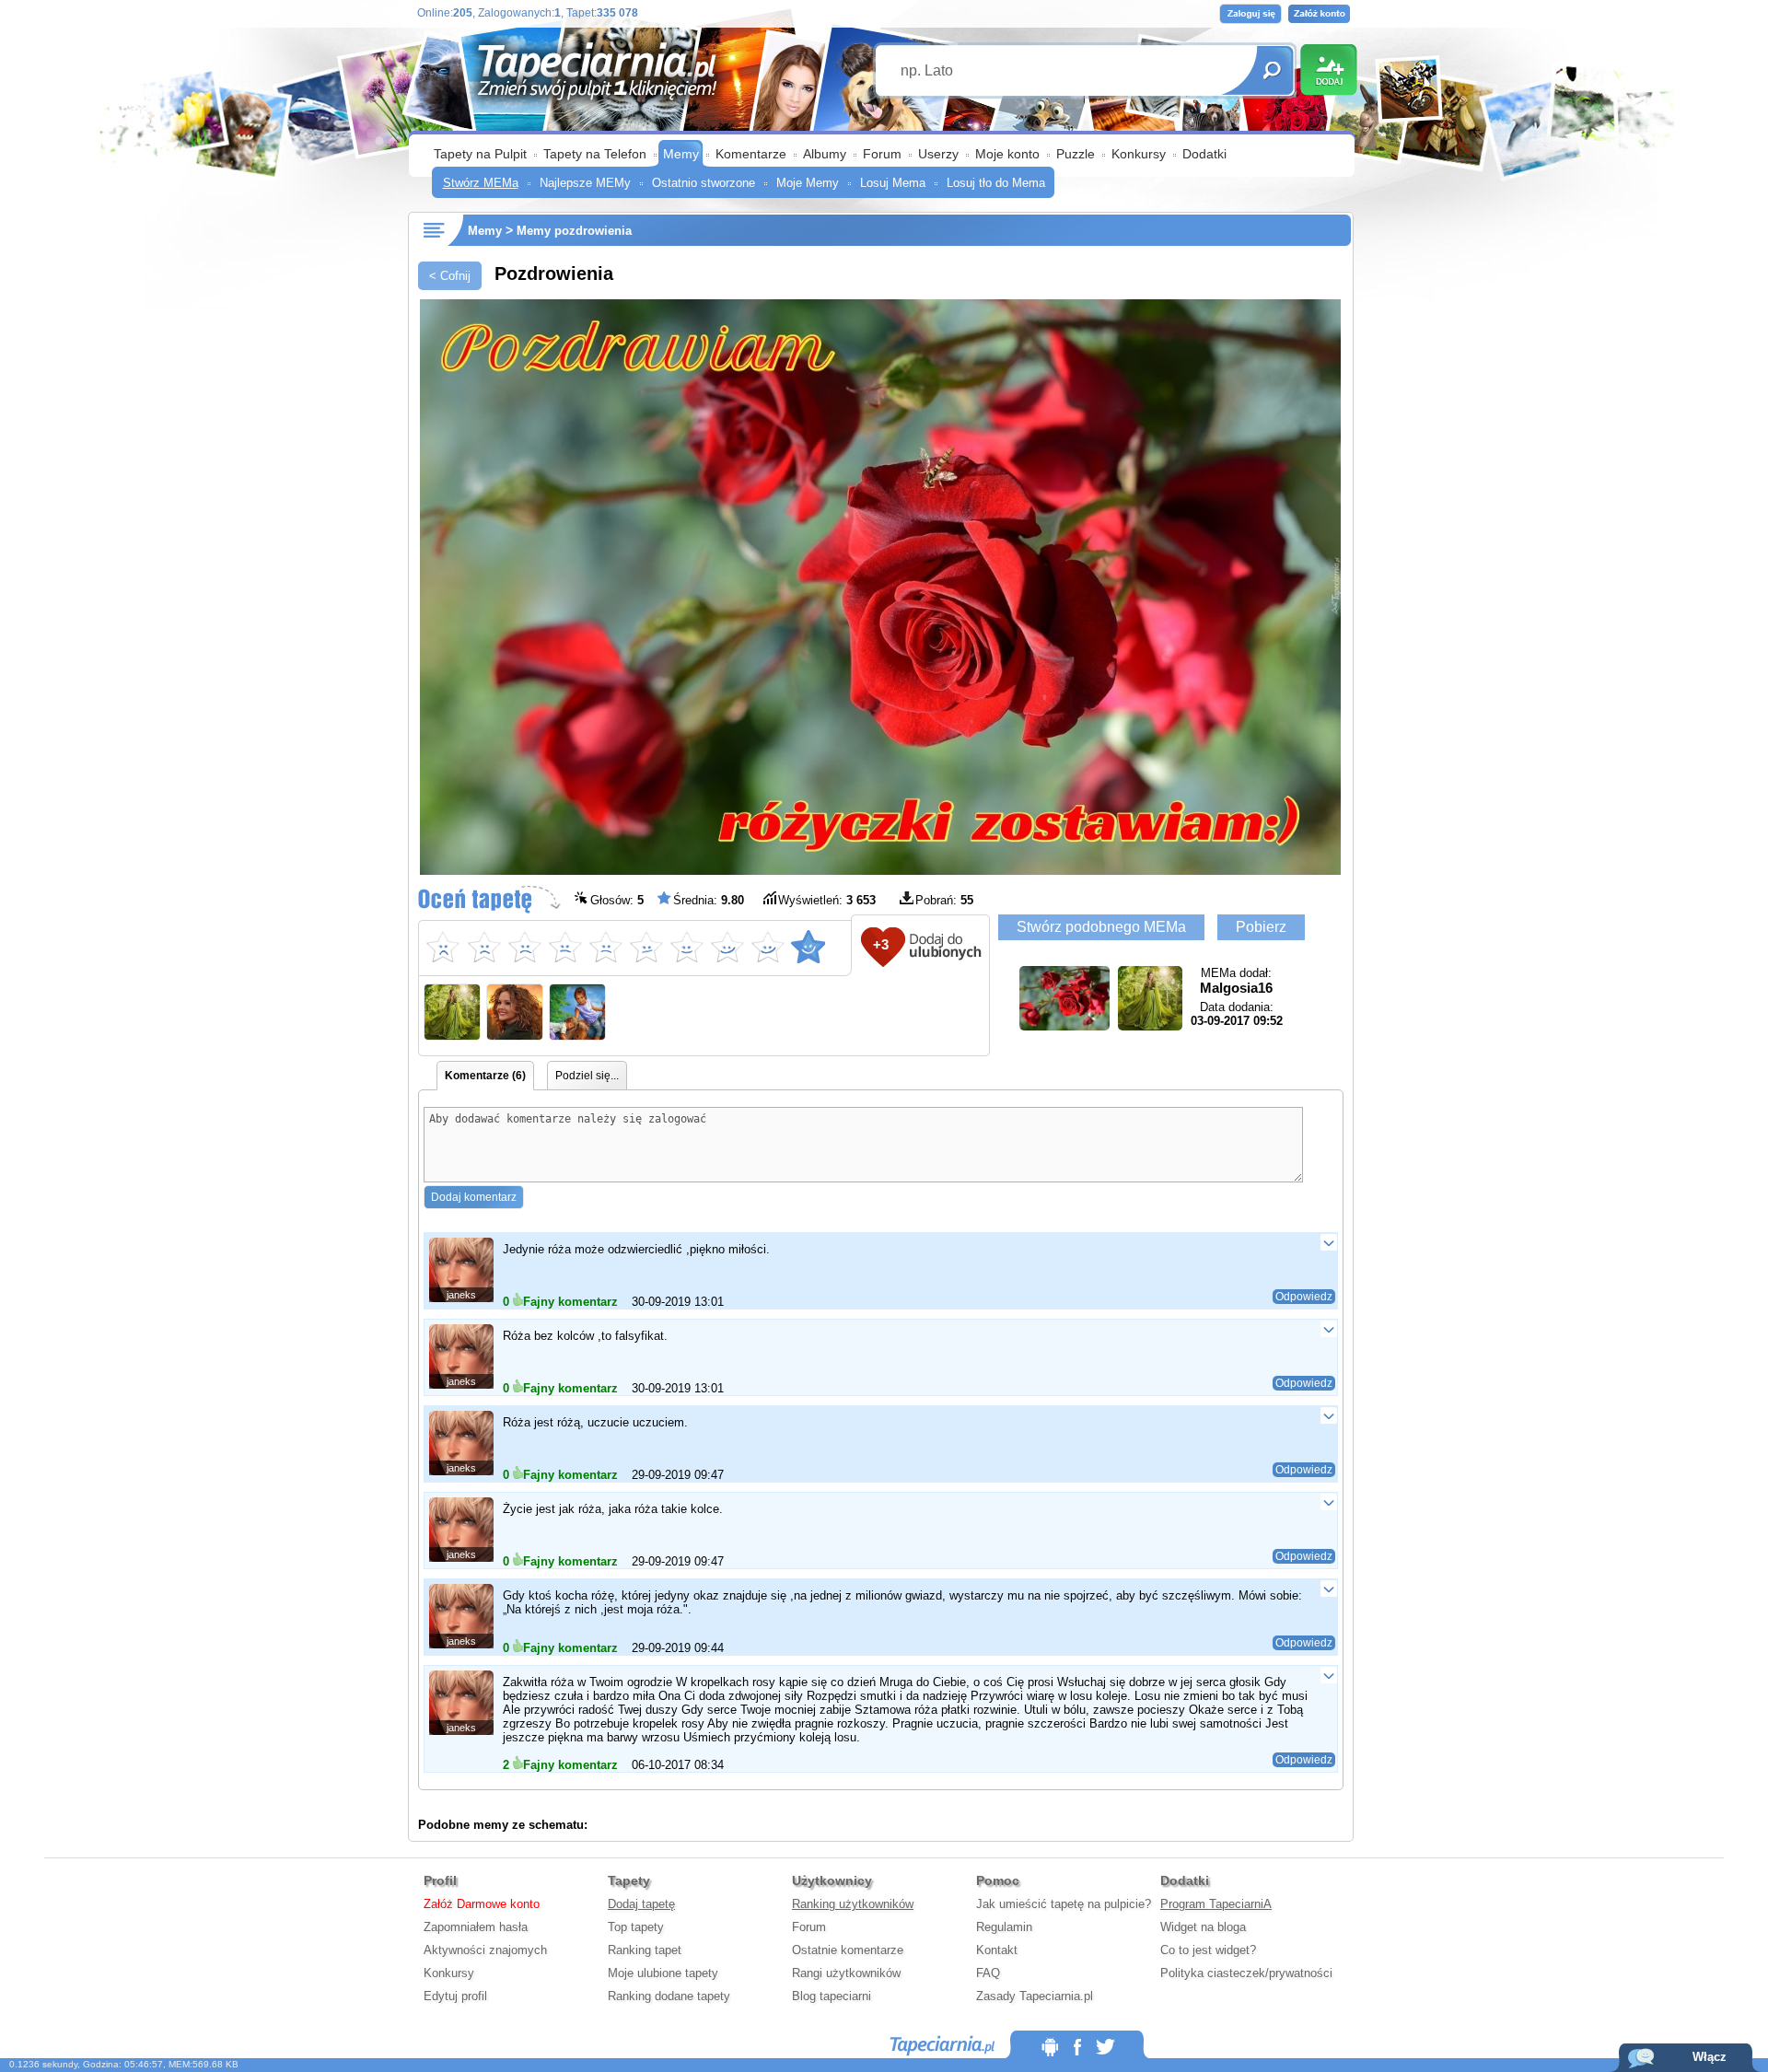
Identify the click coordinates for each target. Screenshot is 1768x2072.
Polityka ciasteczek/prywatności (1246, 1973)
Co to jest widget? (1208, 1950)
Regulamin (1004, 1927)
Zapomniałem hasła (476, 1927)
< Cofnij (450, 276)
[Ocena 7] (686, 947)
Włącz (1710, 2057)
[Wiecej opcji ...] (1328, 1242)
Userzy (938, 154)
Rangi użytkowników (846, 1973)
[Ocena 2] (483, 947)
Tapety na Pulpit (480, 154)
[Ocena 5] (605, 947)
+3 (881, 944)
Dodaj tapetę (641, 1904)
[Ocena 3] (524, 947)
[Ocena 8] (727, 947)
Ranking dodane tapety (669, 1996)
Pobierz (1261, 927)
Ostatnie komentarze (848, 1950)
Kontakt (997, 1950)
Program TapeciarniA (1216, 1904)
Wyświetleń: (827, 900)
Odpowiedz (1304, 1297)
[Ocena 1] (443, 947)
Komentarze (751, 154)
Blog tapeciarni (832, 1996)
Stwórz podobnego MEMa (1101, 927)
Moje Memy (808, 183)
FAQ (988, 1973)
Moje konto (1007, 154)
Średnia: (709, 900)
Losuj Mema (893, 183)
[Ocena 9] (767, 947)
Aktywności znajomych (485, 1950)
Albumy (825, 154)
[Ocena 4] (564, 947)
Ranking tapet (645, 1950)
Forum (882, 154)
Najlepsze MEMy (585, 183)
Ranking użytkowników (853, 1904)
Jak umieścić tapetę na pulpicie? (1064, 1904)
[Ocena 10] (808, 947)
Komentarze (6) (485, 1076)
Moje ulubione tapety (663, 1973)
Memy (681, 154)
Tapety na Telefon (595, 154)
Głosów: (617, 900)
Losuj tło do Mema (996, 183)
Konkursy (1139, 154)
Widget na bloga (1203, 1927)
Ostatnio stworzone (704, 183)
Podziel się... (587, 1076)
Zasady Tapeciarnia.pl (1035, 1996)
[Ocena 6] (646, 947)
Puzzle (1076, 154)
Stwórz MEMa (481, 183)
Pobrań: (944, 900)
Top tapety (636, 1927)
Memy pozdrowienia (574, 231)
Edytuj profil (455, 1996)
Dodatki (1204, 154)
